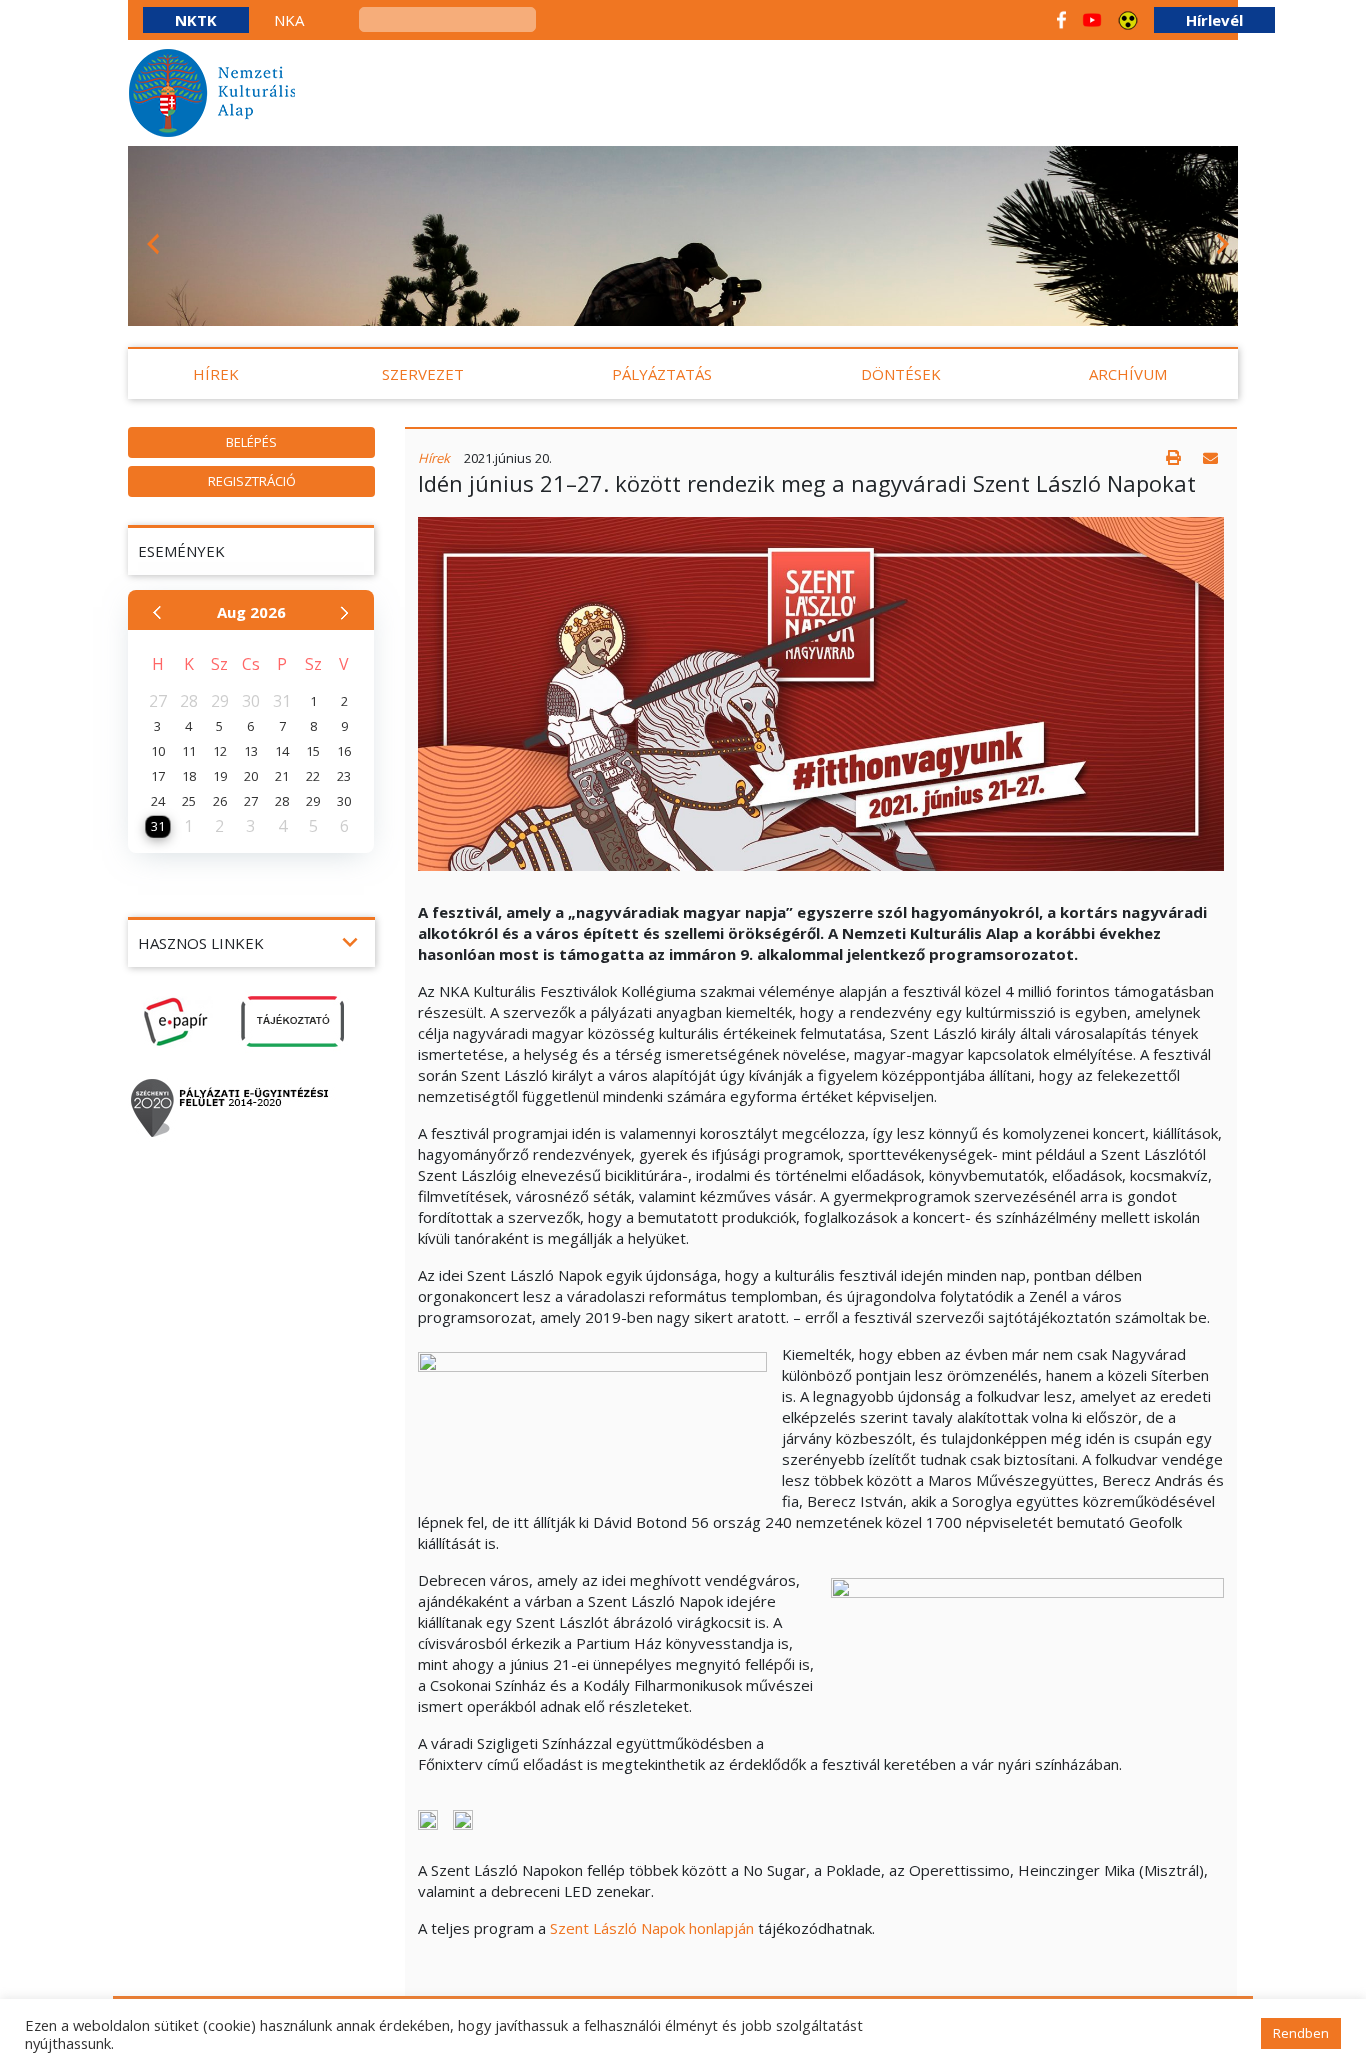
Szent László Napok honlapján (652, 1928)
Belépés (251, 442)
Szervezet (423, 374)
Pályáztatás (662, 374)
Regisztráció (252, 481)
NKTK (196, 20)
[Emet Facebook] (1061, 20)
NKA (289, 20)
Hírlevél (1214, 20)
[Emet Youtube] (1092, 20)
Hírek (216, 374)
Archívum (1128, 374)
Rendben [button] (1301, 2033)
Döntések (901, 374)
